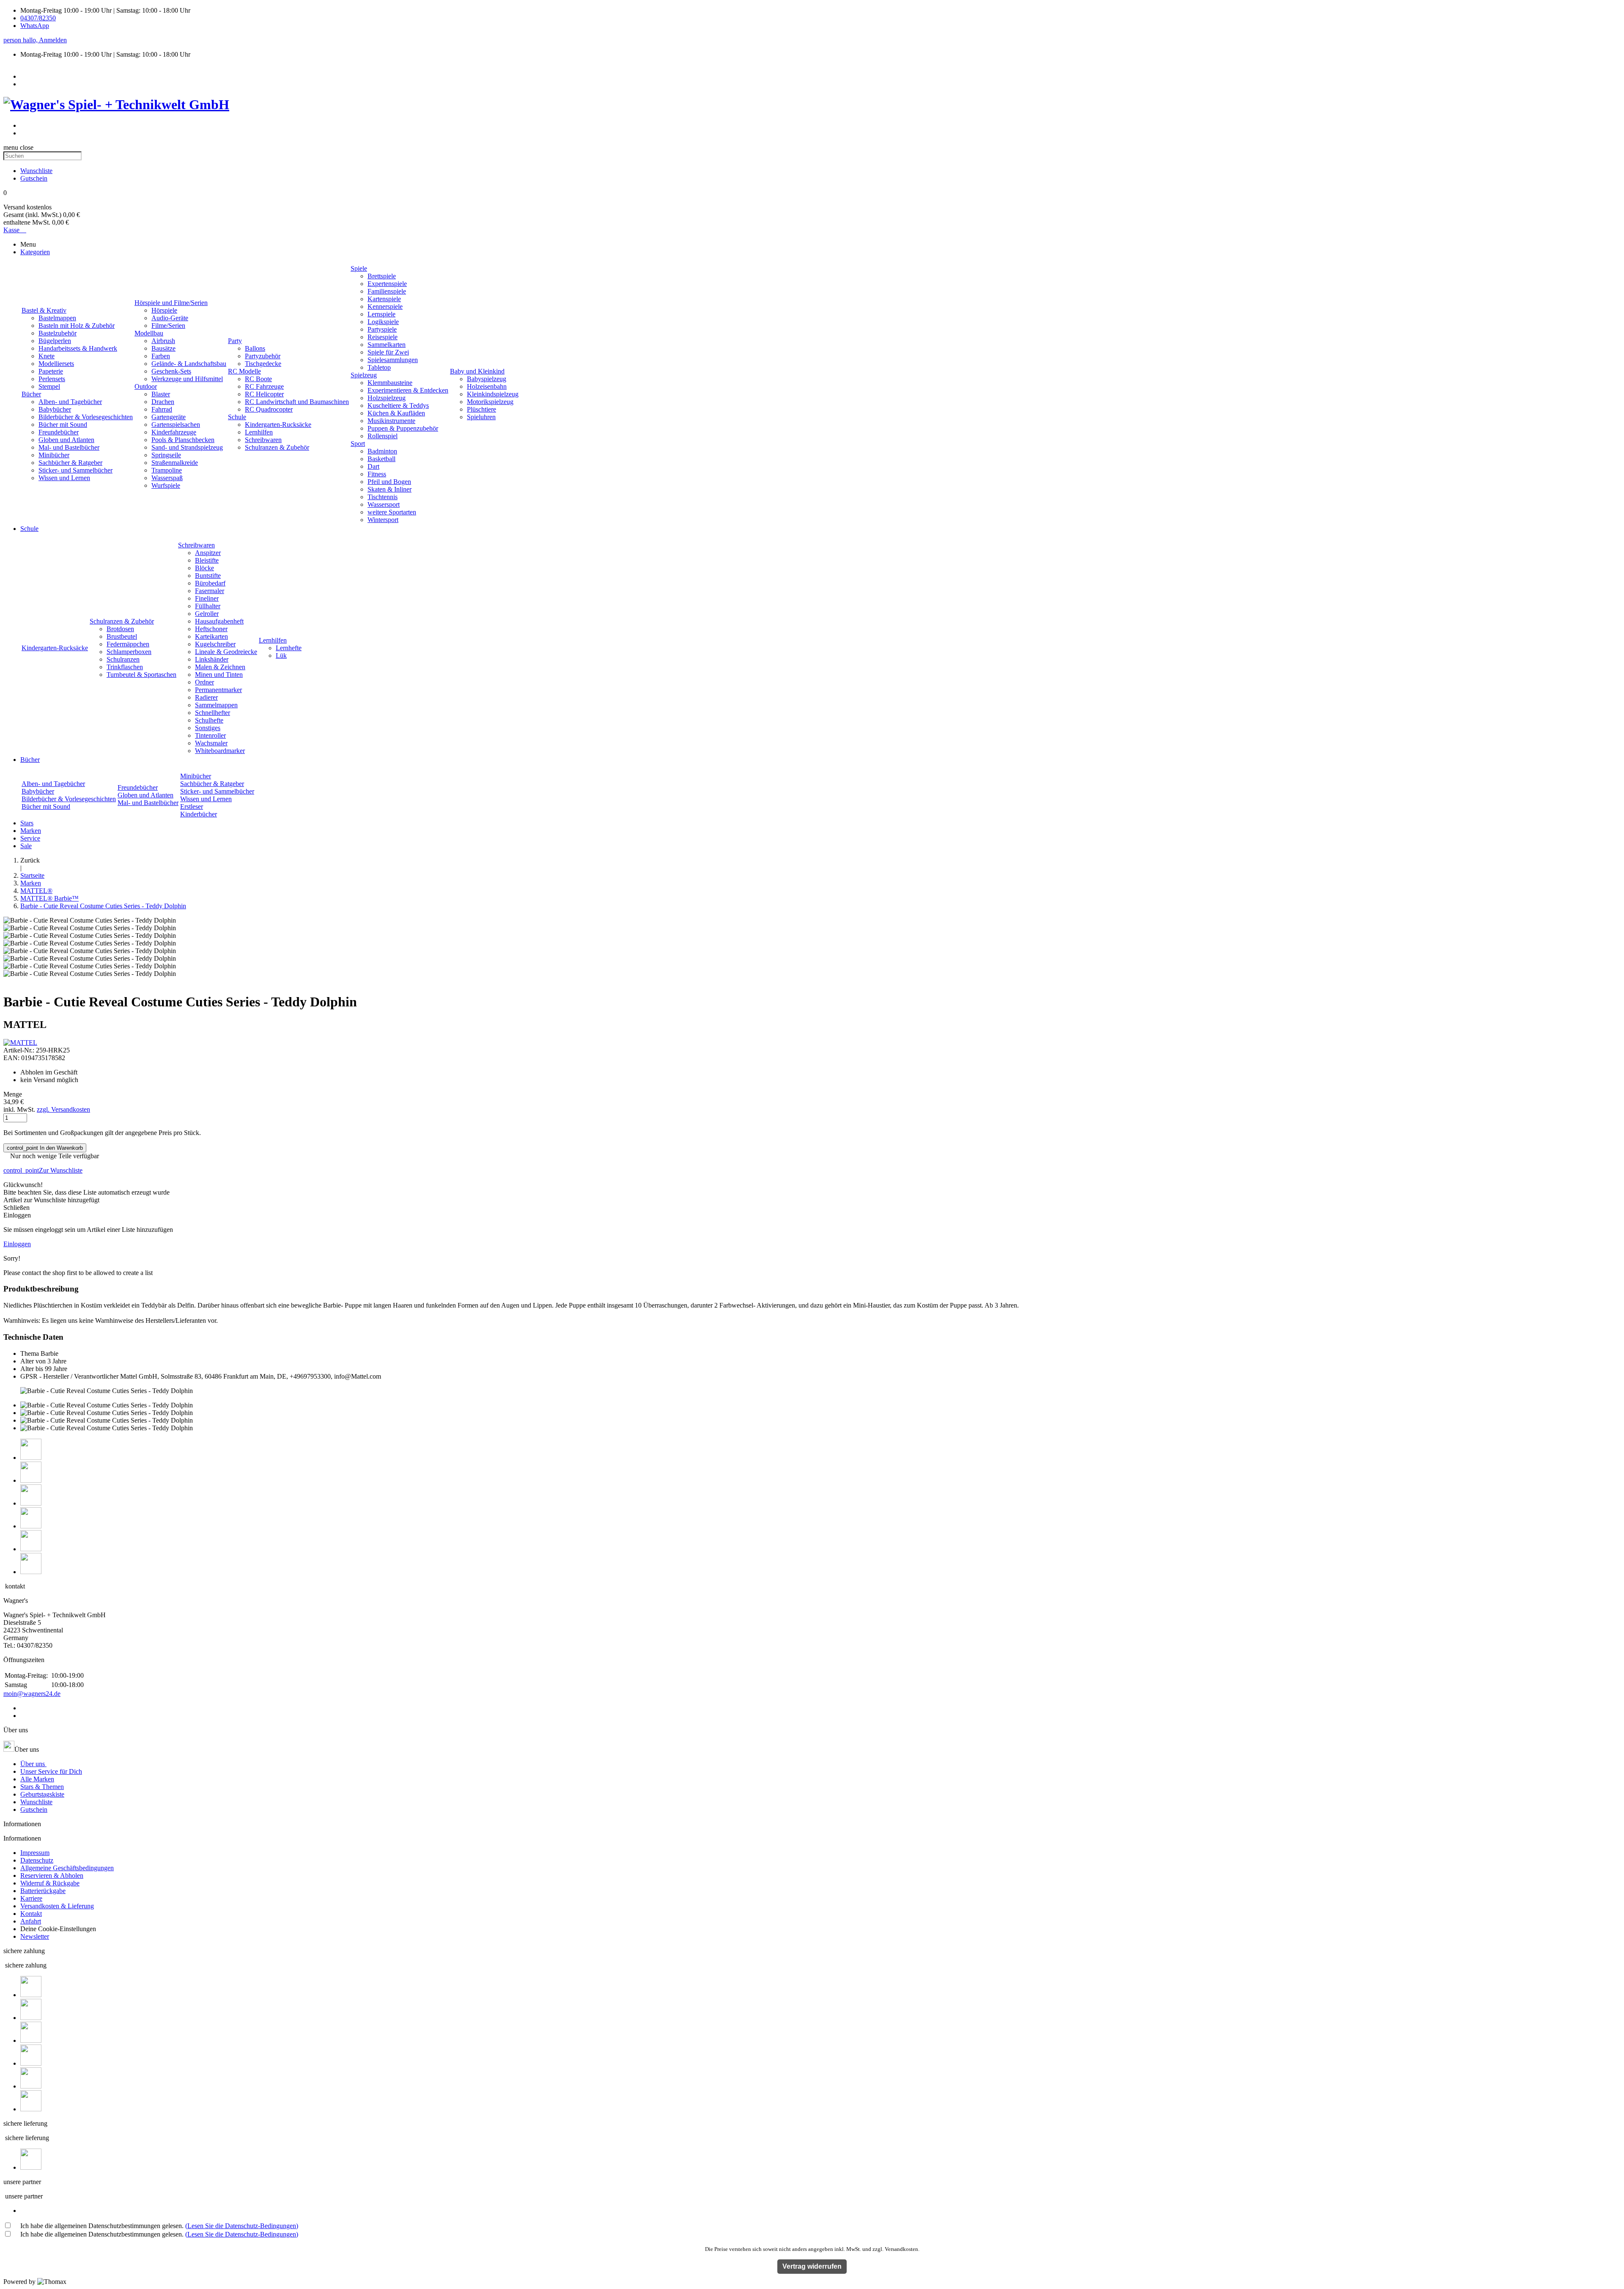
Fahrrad (162, 409)
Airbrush (163, 341)
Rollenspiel (383, 436)
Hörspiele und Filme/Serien (171, 303)
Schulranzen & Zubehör (277, 447)
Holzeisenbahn (487, 386)
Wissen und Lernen (64, 478)
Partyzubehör (263, 356)
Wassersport (384, 504)
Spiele (359, 268)
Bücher (31, 394)
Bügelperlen (55, 341)
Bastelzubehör (58, 333)
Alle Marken (37, 1779)
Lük (281, 655)
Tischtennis (383, 497)
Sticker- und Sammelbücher (75, 470)
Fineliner (207, 598)
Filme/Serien (168, 326)
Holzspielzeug (387, 398)
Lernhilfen (259, 432)
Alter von (33, 1361)
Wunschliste (36, 1802)
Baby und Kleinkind (477, 371)
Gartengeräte (169, 417)
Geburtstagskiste (42, 1794)
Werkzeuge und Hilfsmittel (187, 379)
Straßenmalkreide (175, 463)
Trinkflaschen (125, 667)
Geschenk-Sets (171, 371)
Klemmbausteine (390, 383)
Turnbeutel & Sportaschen (141, 675)
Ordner (204, 682)
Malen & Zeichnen (220, 667)
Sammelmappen (216, 705)
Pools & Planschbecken (183, 440)
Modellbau (149, 333)
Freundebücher (59, 432)
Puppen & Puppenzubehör (403, 428)
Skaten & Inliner (390, 489)
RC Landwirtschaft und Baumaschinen (297, 402)
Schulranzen (123, 659)
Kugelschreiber (215, 644)
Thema (30, 1353)
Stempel (49, 386)
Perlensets (52, 379)
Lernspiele (381, 314)
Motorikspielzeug (490, 402)
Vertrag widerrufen (812, 2266)
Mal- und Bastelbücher (69, 447)
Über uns (33, 1764)
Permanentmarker (218, 690)
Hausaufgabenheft (219, 621)
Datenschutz (37, 1860)
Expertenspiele (387, 284)
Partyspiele (382, 329)
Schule (237, 417)
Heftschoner (211, 629)
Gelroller (207, 614)
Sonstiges (208, 728)
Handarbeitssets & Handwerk (78, 348)
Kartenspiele (384, 299)
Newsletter (35, 1936)
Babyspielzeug (487, 379)
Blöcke (204, 568)
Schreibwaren (263, 440)
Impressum (35, 1853)
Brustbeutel (122, 636)
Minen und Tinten (219, 675)
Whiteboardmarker (220, 751)
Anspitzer (208, 553)
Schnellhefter (213, 713)
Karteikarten (211, 636)
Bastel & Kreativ (44, 310)
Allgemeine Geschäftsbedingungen (67, 1868)
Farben (161, 356)
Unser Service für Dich (51, 1771)
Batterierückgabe (43, 1891)
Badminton (382, 451)
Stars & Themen (42, 1787)
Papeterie (51, 371)
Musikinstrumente (391, 421)
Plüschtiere (481, 409)
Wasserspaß (167, 478)
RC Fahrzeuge (264, 386)
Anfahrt (31, 1921)
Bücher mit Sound (63, 425)
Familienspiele (387, 291)
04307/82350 (38, 18)
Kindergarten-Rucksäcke (278, 425)
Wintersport (383, 520)
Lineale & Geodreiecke (226, 652)
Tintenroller (210, 735)
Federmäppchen (128, 644)
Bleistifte (207, 560)
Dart (373, 466)
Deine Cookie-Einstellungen (58, 1929)
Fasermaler (210, 591)
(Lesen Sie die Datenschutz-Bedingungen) (242, 2226)
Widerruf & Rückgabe (50, 1883)
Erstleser (192, 807)
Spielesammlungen (393, 360)
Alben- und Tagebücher (70, 402)
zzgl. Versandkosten (63, 1109)
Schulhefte (209, 720)
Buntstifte (208, 576)
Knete (47, 356)
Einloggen (17, 1244)
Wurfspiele (166, 485)
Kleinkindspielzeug (493, 394)
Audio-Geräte (170, 318)
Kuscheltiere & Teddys (398, 405)
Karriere (31, 1898)
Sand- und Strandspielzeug (187, 447)
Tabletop (379, 367)
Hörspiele (164, 310)
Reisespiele (383, 337)
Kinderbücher (199, 814)
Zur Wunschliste (43, 1170)
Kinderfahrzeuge (174, 432)
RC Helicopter (264, 394)
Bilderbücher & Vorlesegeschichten (86, 417)
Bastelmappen (57, 318)
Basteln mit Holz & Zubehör (77, 326)
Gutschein (34, 1809)
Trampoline (167, 470)
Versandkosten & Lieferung (57, 1906)
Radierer (206, 697)
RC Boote (258, 379)
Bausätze (163, 348)
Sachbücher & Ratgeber (70, 463)
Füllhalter (208, 606)
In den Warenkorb (45, 1148)
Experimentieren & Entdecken (408, 390)
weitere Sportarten (392, 512)
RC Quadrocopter (269, 409)
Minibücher (54, 455)
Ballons (255, 348)
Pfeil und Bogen (389, 482)
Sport (358, 444)
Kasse (15, 230)
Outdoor (146, 386)
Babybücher (55, 409)
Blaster (161, 394)
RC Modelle (244, 371)
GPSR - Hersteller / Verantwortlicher (69, 1376)
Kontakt (31, 1914)
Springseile (166, 455)
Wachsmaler (211, 743)
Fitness (377, 474)
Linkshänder (212, 659)
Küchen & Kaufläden (396, 413)
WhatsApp (35, 26)
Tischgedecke (263, 364)
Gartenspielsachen (176, 425)
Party (235, 341)
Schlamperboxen (129, 652)
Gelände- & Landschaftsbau (189, 364)
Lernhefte (289, 648)
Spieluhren (481, 417)
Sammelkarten (387, 345)
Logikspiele (383, 322)
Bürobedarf (210, 583)
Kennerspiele (385, 306)
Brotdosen (120, 629)
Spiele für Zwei (388, 352)
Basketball (381, 459)
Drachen (163, 402)
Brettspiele (382, 276)
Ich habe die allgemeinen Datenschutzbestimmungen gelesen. (159, 2226)
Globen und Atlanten (66, 440)
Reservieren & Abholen (52, 1875)
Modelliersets (56, 364)
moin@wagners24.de (32, 1694)
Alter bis (32, 1369)
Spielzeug (364, 375)
